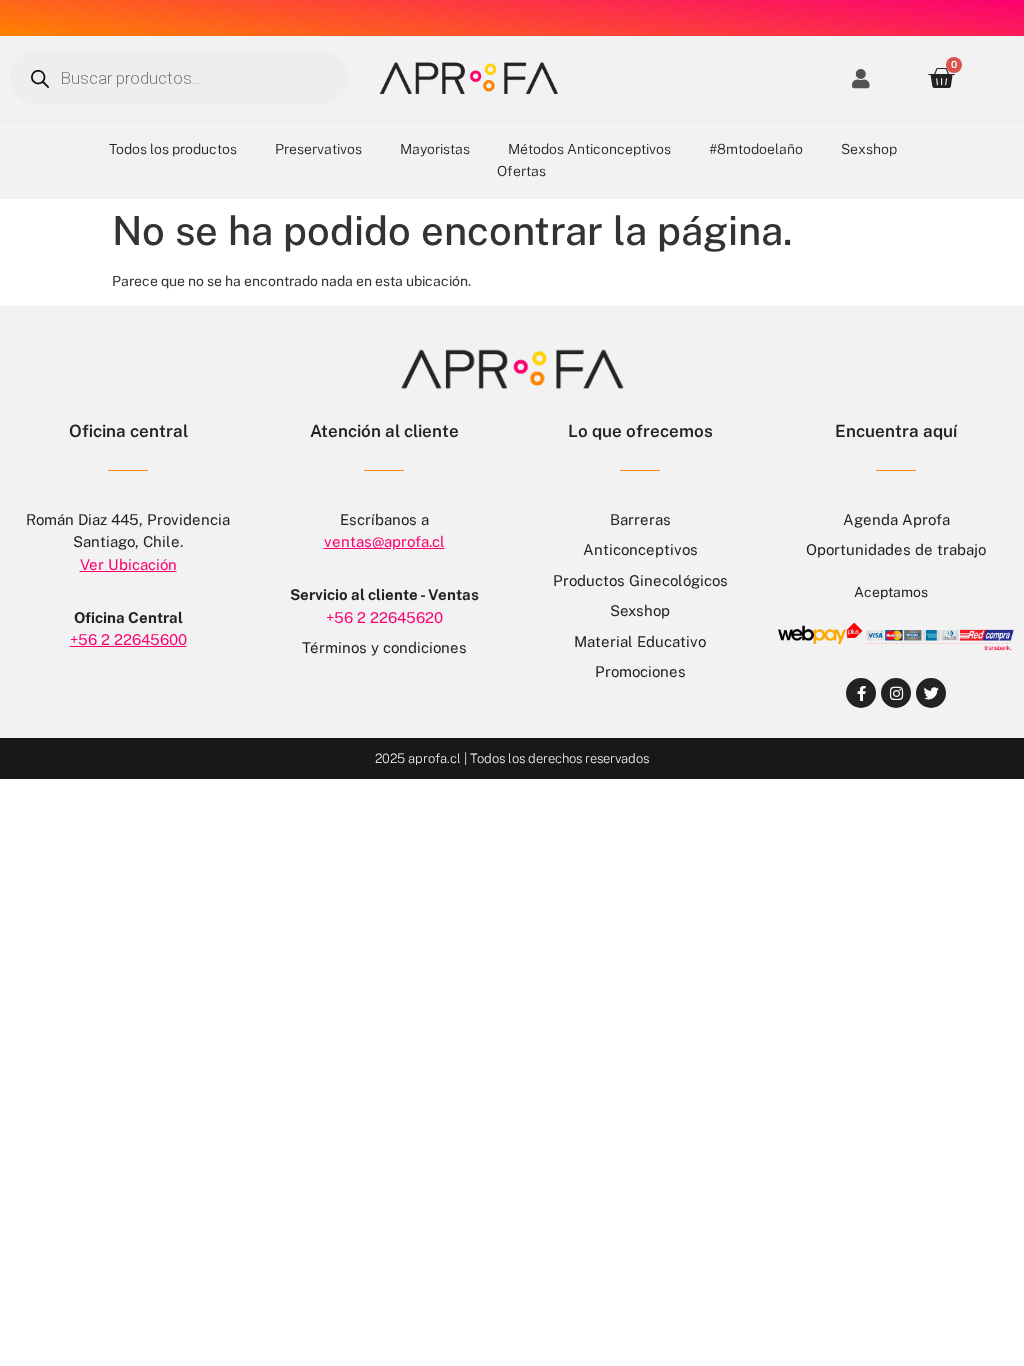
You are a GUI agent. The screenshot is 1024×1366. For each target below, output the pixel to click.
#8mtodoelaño (756, 149)
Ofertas (521, 171)
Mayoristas (435, 149)
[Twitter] (931, 693)
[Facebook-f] (861, 693)
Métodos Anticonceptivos (589, 149)
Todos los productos (173, 149)
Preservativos (318, 149)
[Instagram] (896, 693)
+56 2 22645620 (384, 617)
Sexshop (869, 149)
